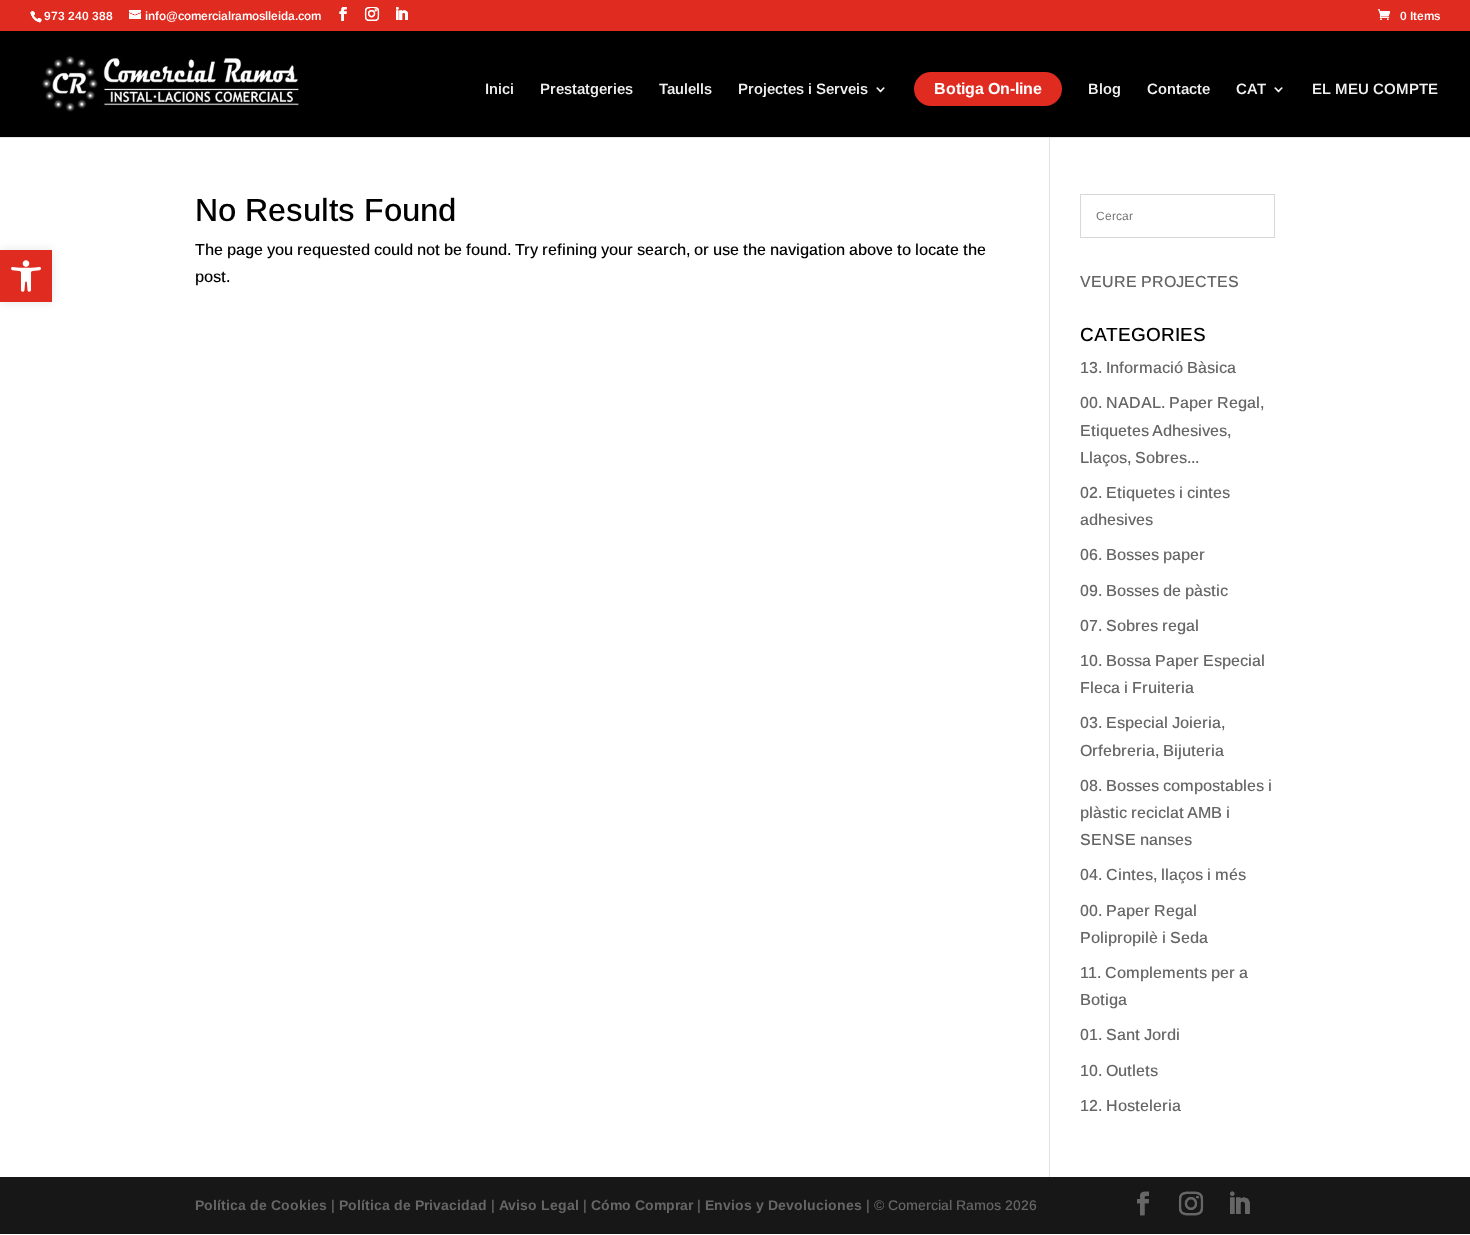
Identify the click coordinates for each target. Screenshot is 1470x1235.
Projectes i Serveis (803, 89)
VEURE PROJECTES (1159, 281)
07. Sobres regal (1139, 625)
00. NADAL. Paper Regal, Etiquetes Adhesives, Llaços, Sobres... (1172, 429)
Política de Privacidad (413, 1205)
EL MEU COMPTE (1375, 89)
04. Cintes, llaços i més (1163, 874)
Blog (1104, 89)
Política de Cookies (261, 1205)
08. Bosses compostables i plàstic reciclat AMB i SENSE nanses (1176, 812)
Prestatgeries (586, 89)
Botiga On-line (988, 88)
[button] (26, 276)
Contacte (1178, 89)
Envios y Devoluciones (783, 1205)
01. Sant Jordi (1130, 1034)
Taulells (685, 89)
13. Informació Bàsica (1158, 367)
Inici (499, 89)
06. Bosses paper (1142, 554)
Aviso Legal (539, 1205)
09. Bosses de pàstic (1154, 590)
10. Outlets (1119, 1070)
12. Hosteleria (1130, 1105)
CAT (1251, 89)
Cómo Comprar (642, 1205)
